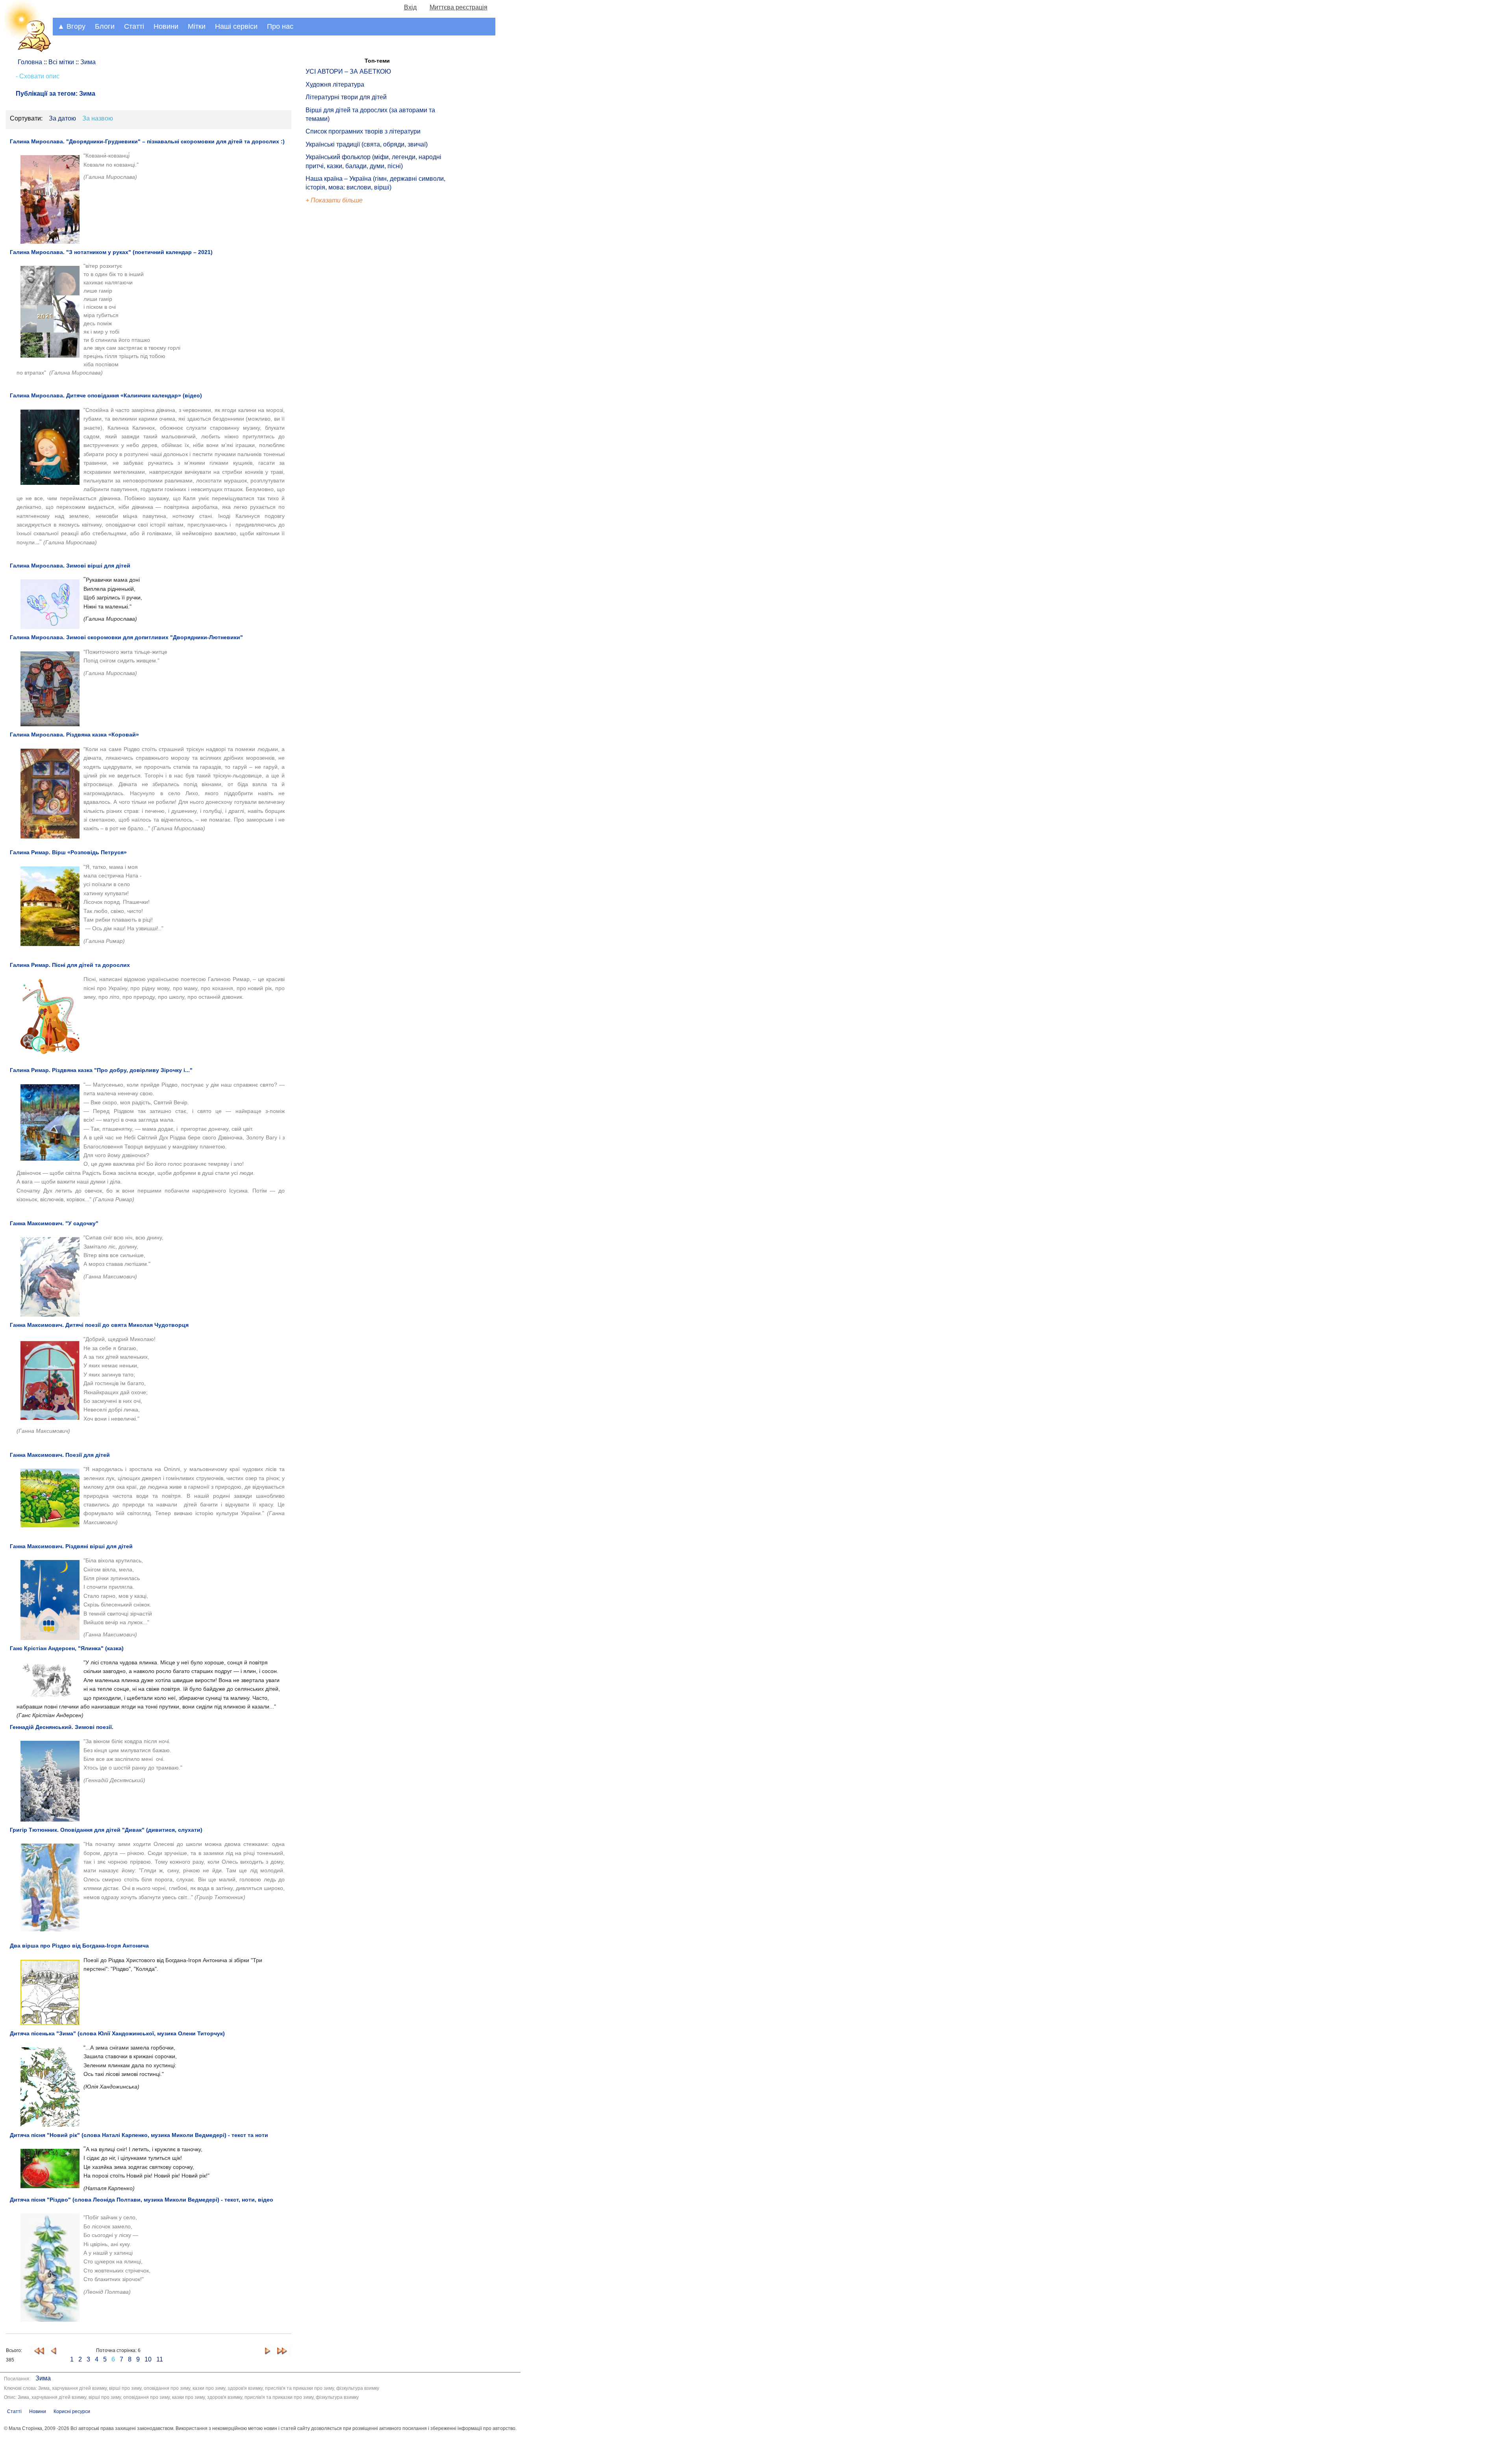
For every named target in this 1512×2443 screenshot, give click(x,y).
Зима (43, 2378)
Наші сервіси (236, 26)
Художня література (335, 84)
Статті (134, 26)
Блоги (105, 26)
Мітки (197, 26)
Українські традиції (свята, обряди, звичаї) (367, 144)
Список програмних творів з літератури (363, 131)
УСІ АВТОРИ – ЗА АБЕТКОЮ (348, 71)
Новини (166, 26)
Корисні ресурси (72, 2411)
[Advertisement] (342, 339)
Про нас (280, 26)
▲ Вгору (71, 26)
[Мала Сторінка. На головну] (26, 51)
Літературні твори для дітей (346, 97)
